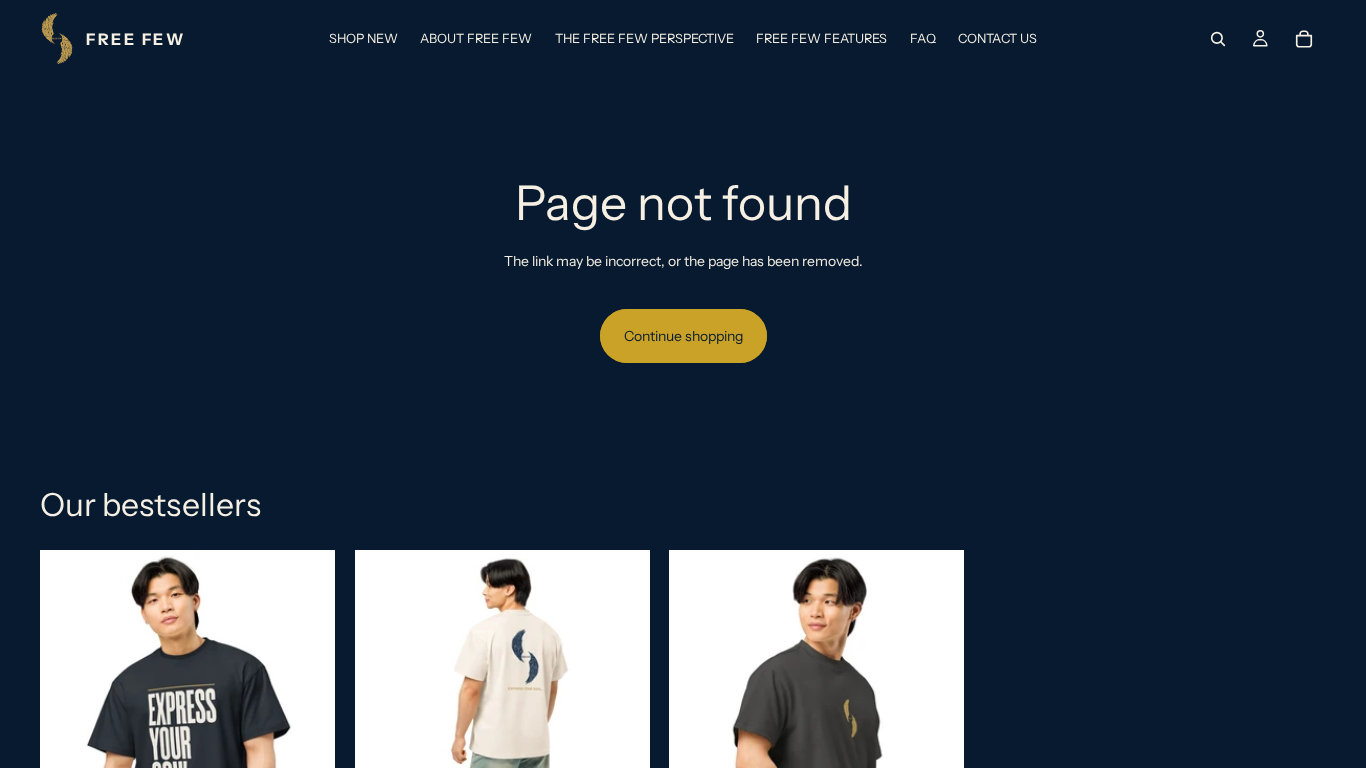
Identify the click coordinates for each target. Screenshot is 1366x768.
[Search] (1218, 39)
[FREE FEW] (112, 38)
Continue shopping (683, 336)
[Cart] (1304, 39)
